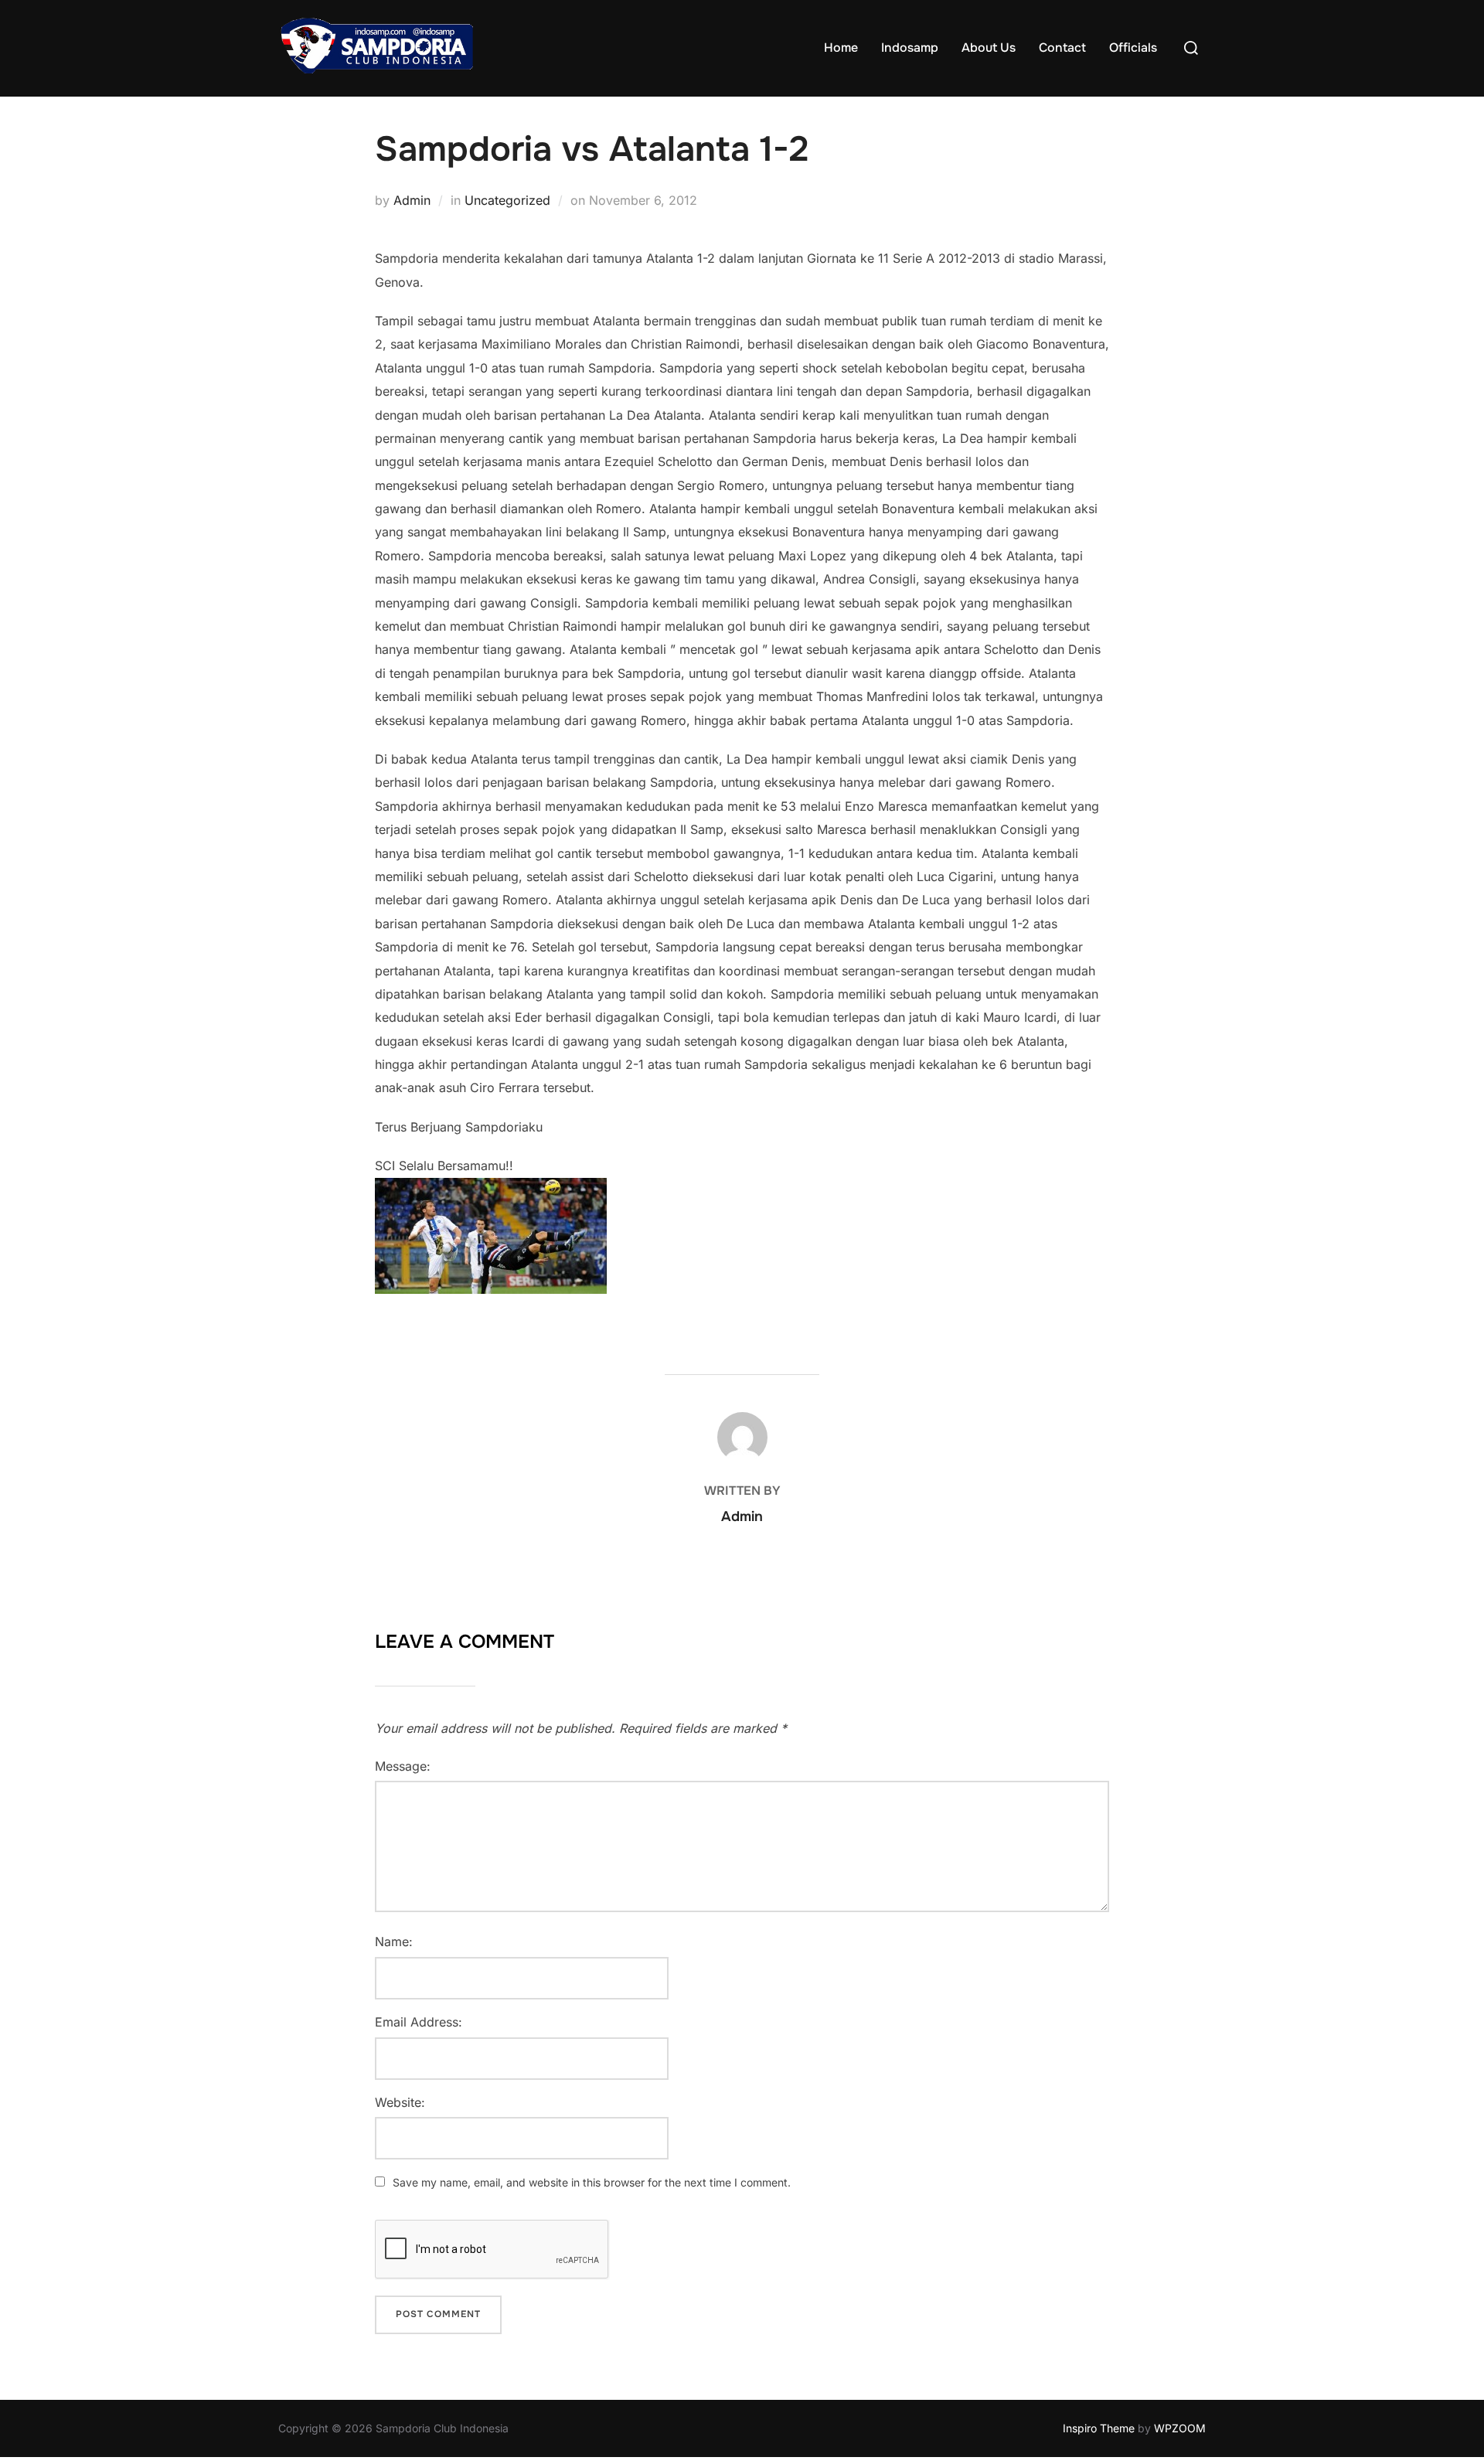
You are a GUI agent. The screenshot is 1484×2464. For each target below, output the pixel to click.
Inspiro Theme (1099, 2428)
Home (841, 48)
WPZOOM (1180, 2428)
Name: (394, 1942)
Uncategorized (507, 200)
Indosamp (910, 48)
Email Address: (419, 2022)
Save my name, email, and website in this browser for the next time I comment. (592, 2182)
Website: (400, 2102)
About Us (989, 48)
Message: (403, 1766)
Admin (412, 200)
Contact (1062, 48)
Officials (1133, 48)
